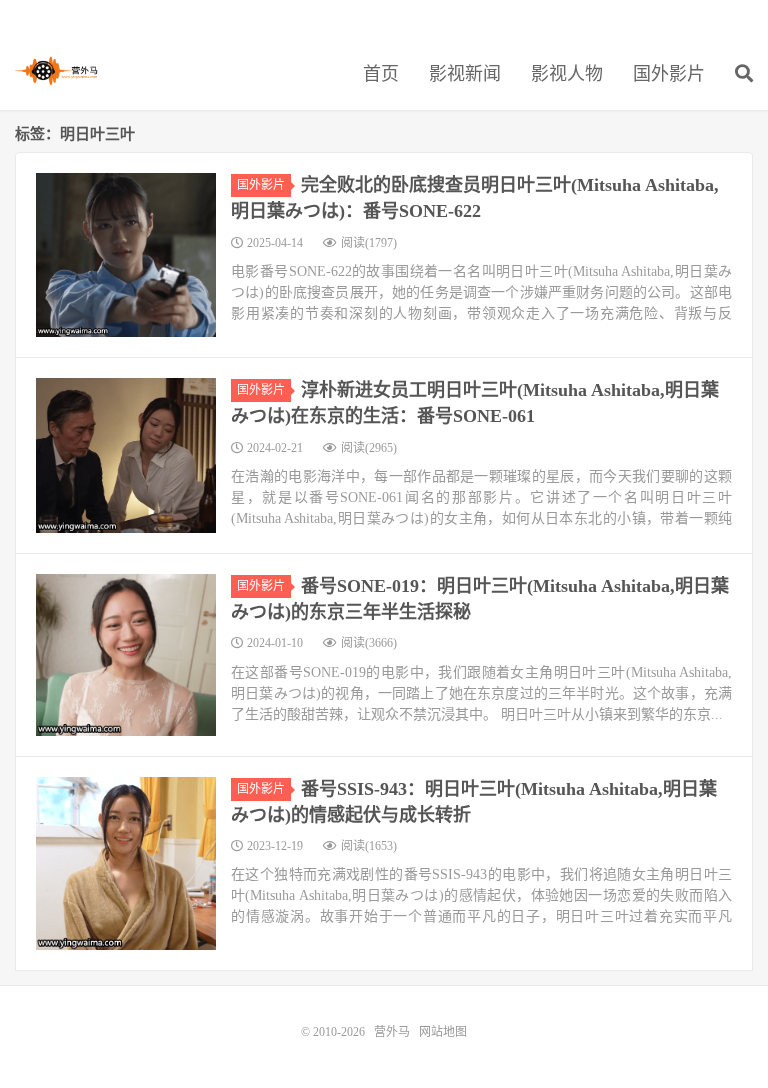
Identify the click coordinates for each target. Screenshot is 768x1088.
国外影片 (669, 74)
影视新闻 (465, 74)
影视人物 (567, 74)
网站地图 (443, 1032)
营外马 (56, 71)
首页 (381, 74)
